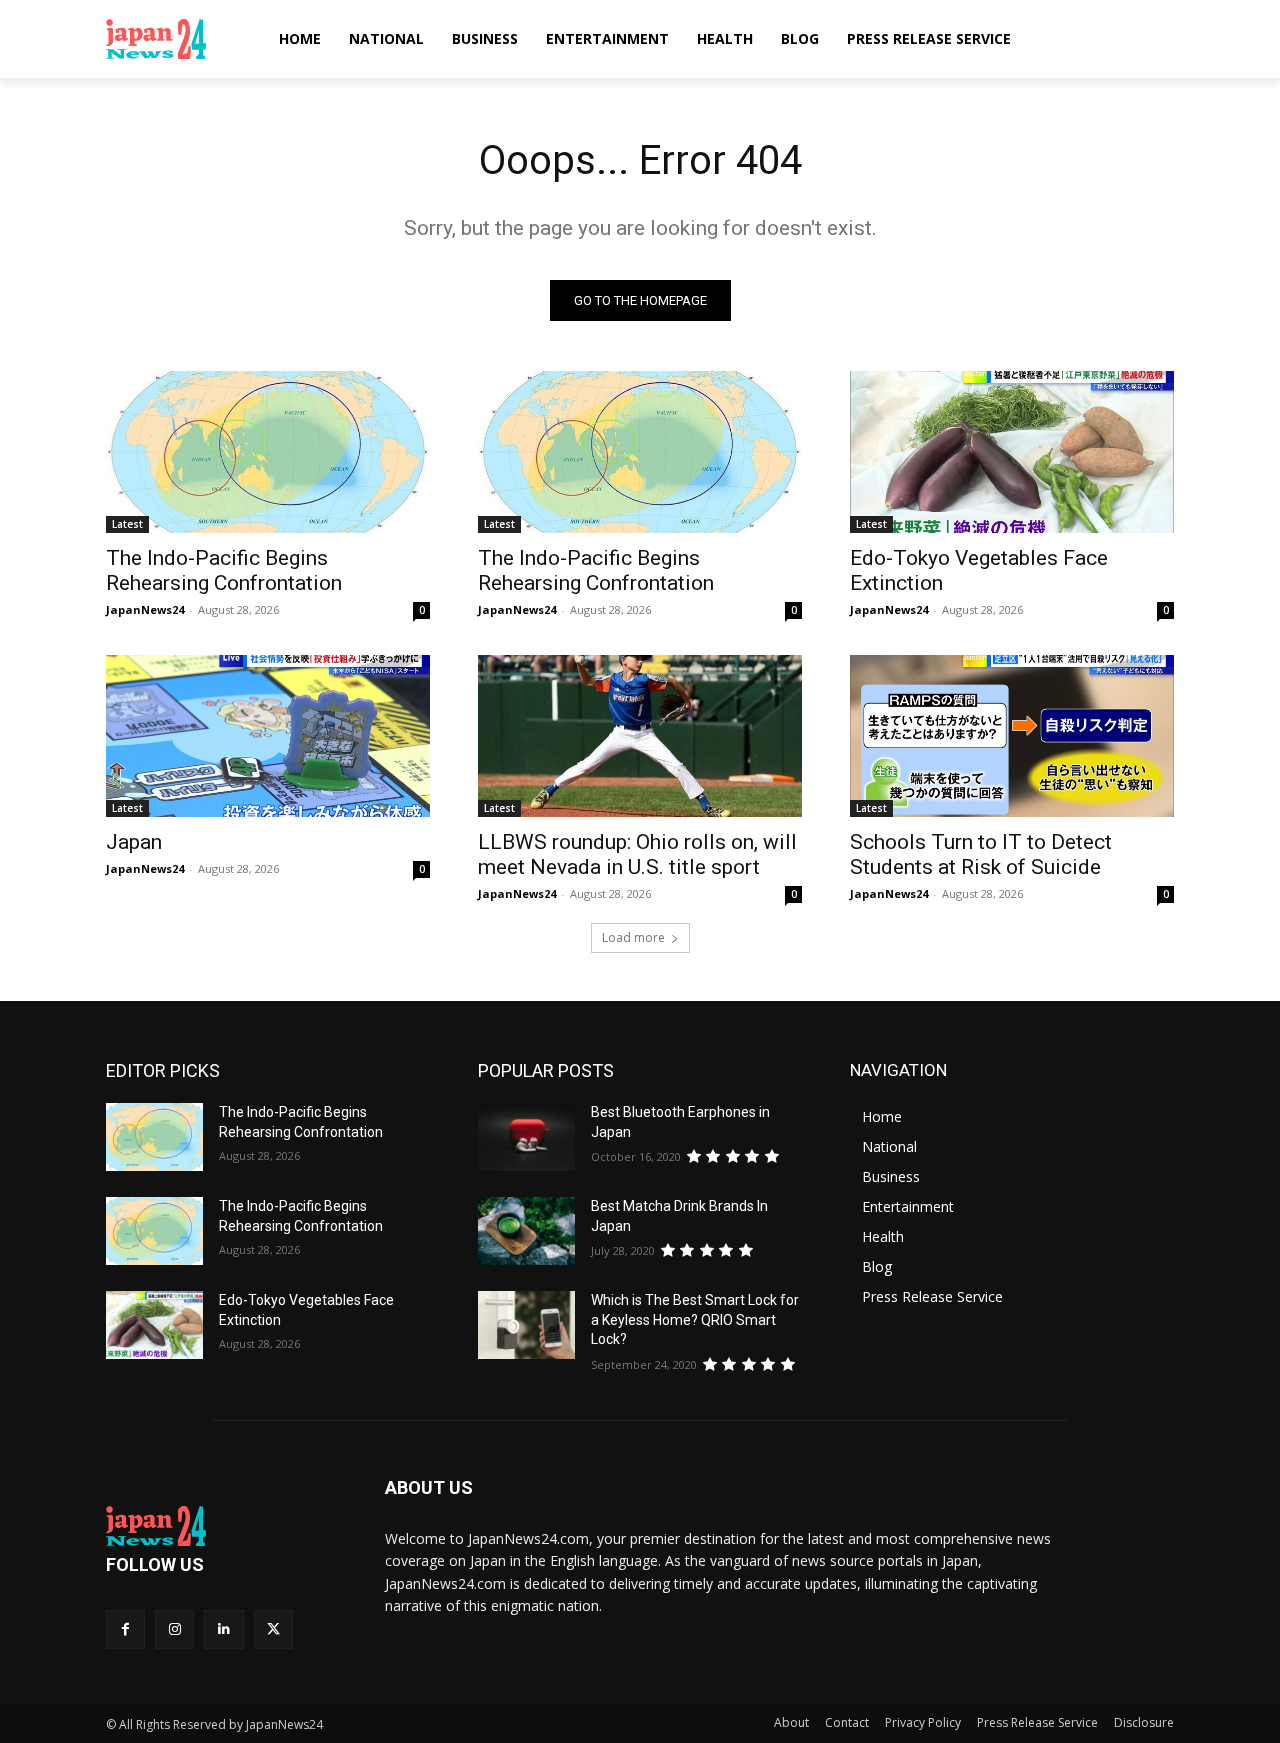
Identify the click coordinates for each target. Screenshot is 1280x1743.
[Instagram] (174, 1629)
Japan (134, 842)
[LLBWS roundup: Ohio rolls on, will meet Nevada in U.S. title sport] (640, 736)
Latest (127, 524)
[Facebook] (125, 1629)
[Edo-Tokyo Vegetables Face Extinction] (1012, 452)
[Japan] (268, 736)
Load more (633, 937)
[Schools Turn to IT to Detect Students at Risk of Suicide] (1012, 736)
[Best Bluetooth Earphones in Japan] (526, 1137)
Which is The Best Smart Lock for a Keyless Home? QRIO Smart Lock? (695, 1319)
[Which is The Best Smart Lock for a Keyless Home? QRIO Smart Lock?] (526, 1325)
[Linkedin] (223, 1629)
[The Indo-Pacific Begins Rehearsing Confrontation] (268, 452)
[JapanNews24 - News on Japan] (221, 1526)
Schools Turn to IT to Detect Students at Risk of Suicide (981, 854)
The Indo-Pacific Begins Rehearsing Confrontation (224, 570)
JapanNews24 (145, 609)
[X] (273, 1629)
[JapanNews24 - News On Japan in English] (175, 39)
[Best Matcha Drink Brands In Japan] (526, 1231)
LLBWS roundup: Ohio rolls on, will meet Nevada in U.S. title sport (637, 854)
